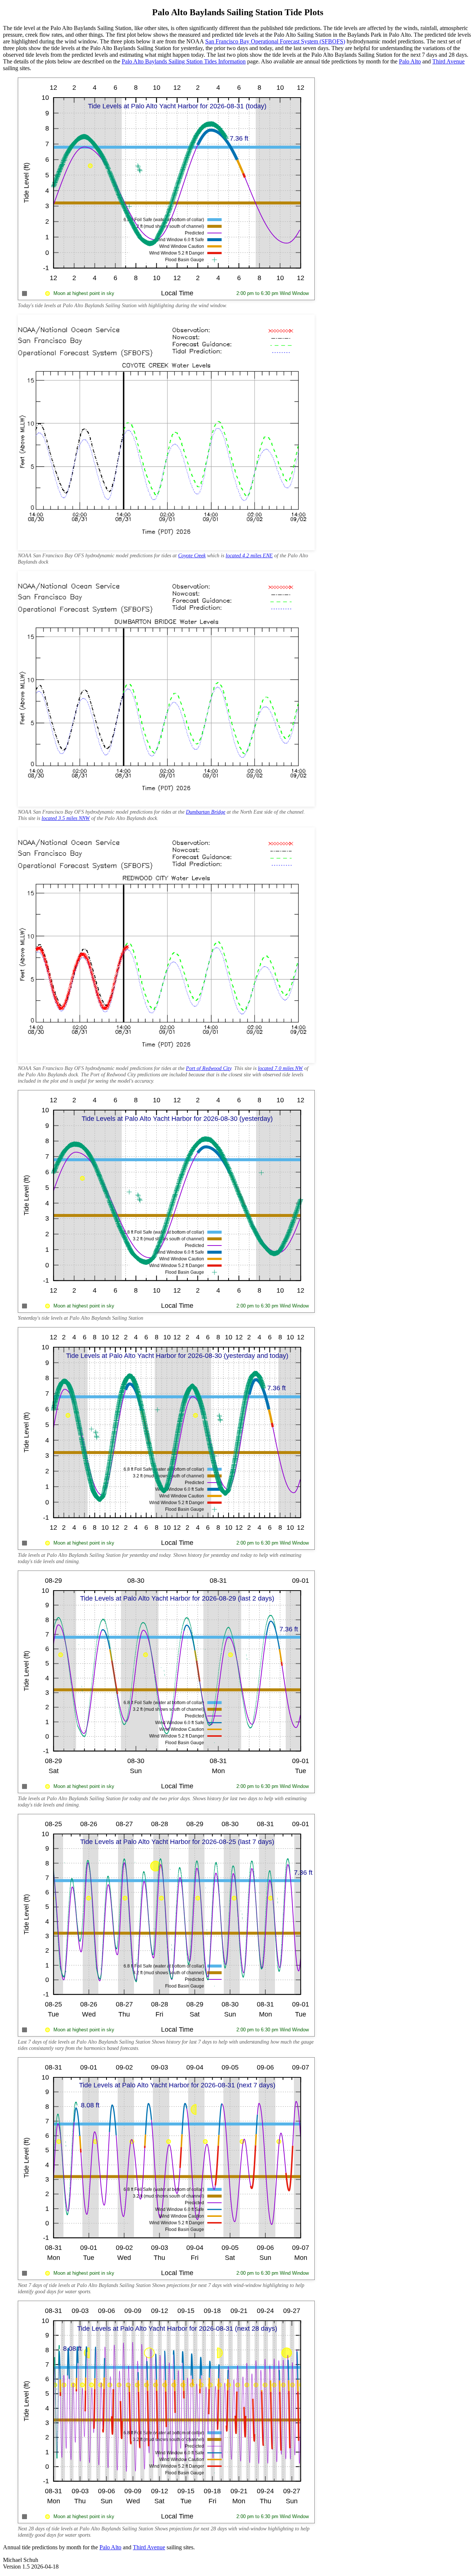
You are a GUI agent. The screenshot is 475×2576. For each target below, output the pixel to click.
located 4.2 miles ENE (249, 555)
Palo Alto (410, 61)
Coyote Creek (192, 555)
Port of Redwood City (209, 1068)
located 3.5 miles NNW (66, 818)
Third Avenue (448, 61)
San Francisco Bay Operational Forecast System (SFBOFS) (275, 41)
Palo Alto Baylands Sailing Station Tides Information (184, 61)
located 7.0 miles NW (280, 1068)
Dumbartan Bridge (206, 812)
